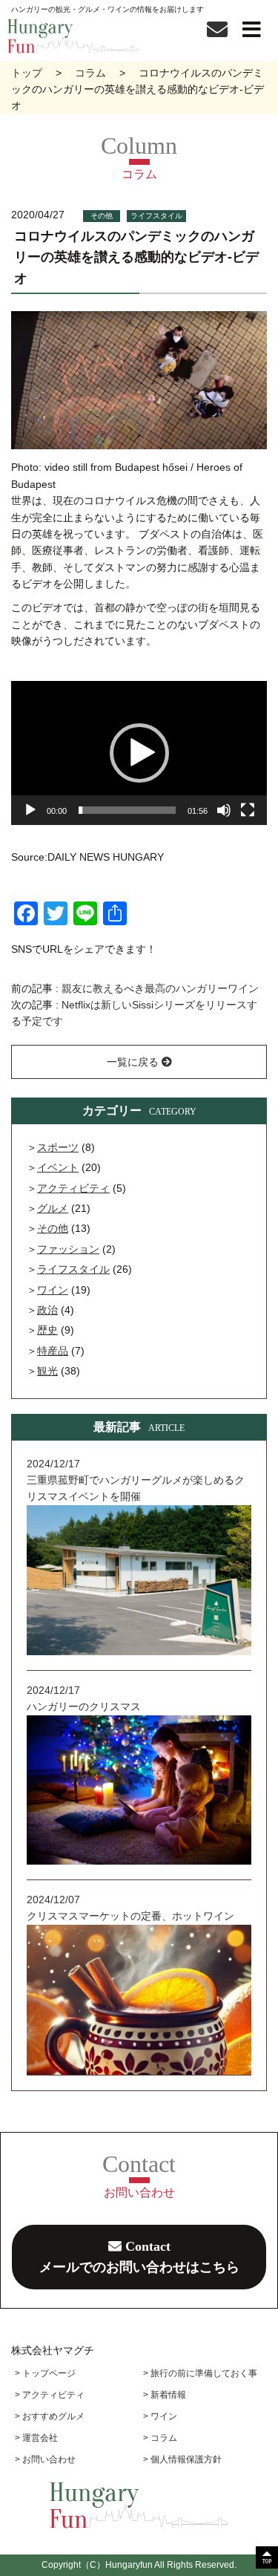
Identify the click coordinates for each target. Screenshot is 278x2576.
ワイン (53, 1290)
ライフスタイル (156, 216)
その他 (102, 216)
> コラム (160, 2438)
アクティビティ (73, 1188)
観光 (47, 1371)
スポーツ (58, 1147)
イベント (58, 1167)
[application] (139, 753)
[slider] (127, 810)
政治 (47, 1310)
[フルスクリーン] (248, 810)
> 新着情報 (165, 2395)
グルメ (53, 1208)
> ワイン (160, 2416)
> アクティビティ (50, 2395)
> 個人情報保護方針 (182, 2459)
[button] (139, 753)
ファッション (68, 1249)
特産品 (53, 1351)
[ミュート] (224, 810)
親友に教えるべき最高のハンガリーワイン (160, 988)
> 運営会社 (36, 2438)
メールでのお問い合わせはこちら (139, 2257)
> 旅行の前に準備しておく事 (200, 2373)
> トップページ (45, 2373)
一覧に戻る (134, 1062)
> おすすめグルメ (50, 2416)
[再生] (30, 810)
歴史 (47, 1330)
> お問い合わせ (45, 2459)
